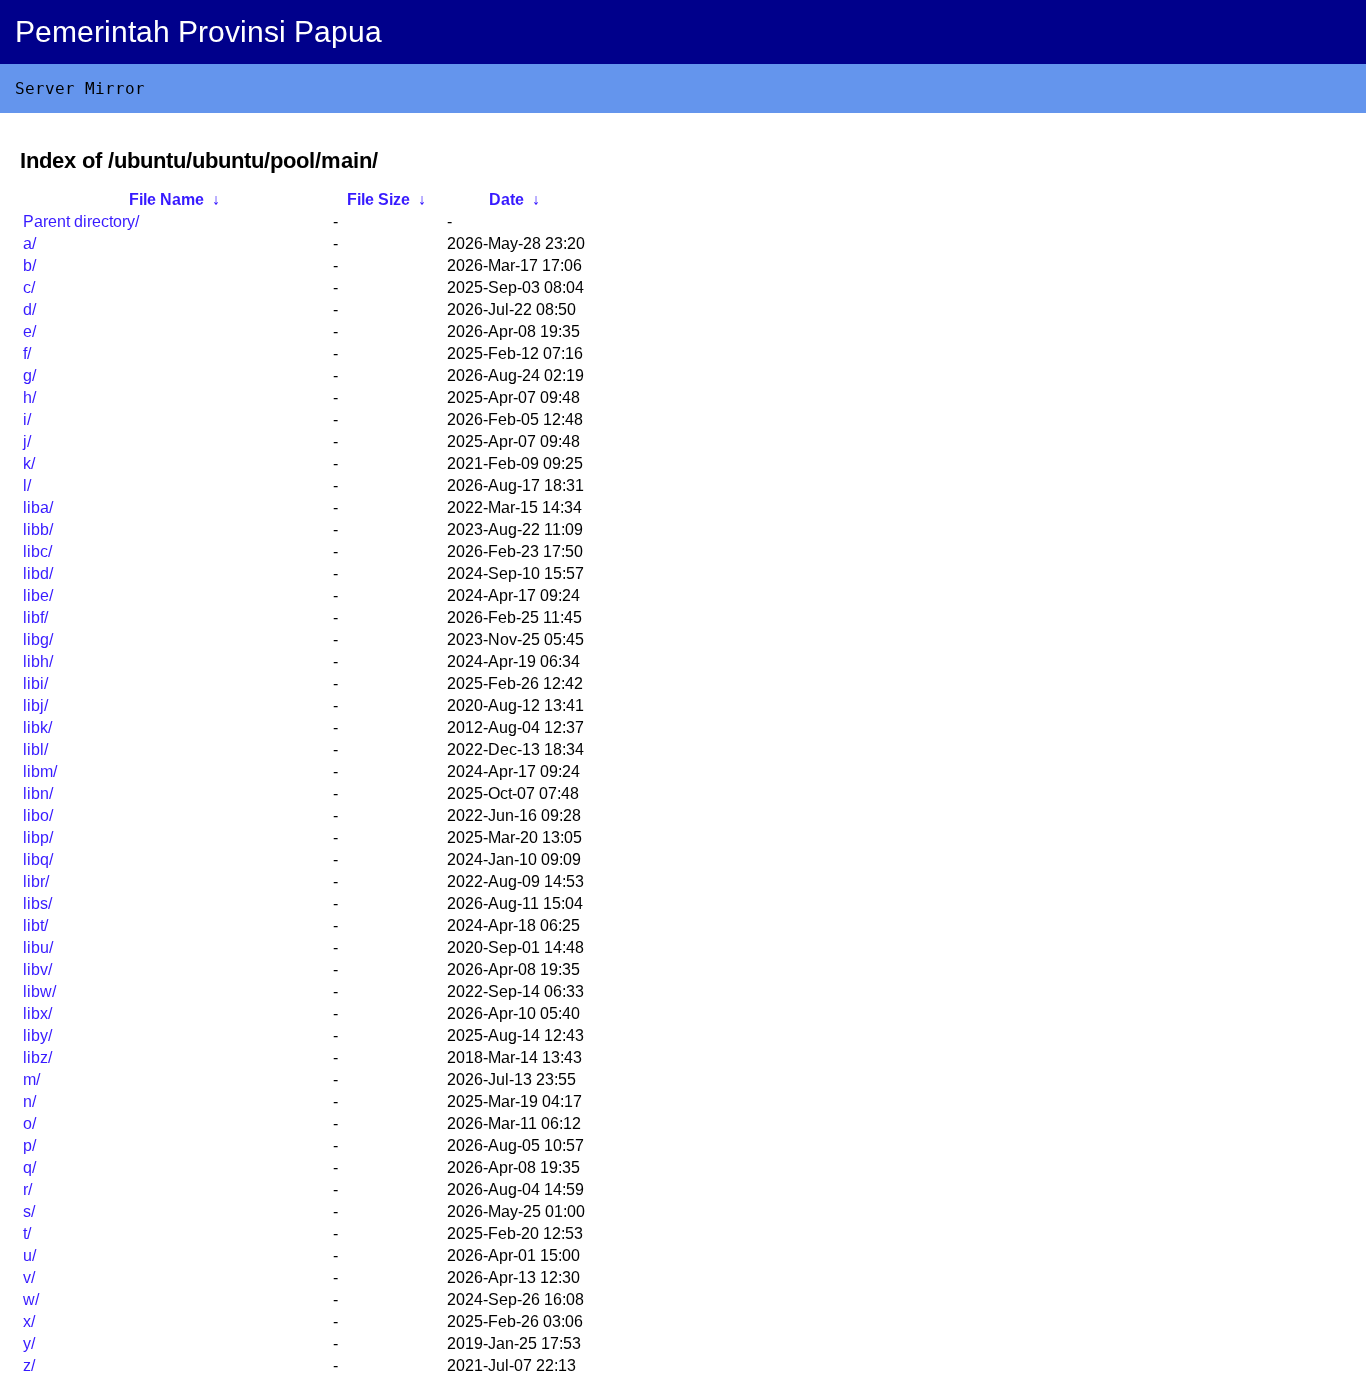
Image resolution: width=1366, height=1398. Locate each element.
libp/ (38, 837)
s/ (29, 1211)
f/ (27, 353)
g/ (29, 375)
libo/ (38, 815)
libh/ (38, 661)
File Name (166, 199)
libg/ (38, 639)
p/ (29, 1145)
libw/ (39, 991)
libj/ (35, 705)
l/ (27, 485)
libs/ (37, 903)
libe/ (38, 595)
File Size (378, 199)
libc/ (37, 551)
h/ (29, 397)
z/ (29, 1365)
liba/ (38, 507)
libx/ (37, 1013)
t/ (27, 1233)
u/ (29, 1255)
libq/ (38, 859)
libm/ (40, 771)
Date (506, 199)
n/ (29, 1101)
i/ (27, 419)
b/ (29, 265)
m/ (31, 1079)
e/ (29, 331)
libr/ (36, 881)
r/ (27, 1189)
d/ (29, 309)
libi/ (35, 683)
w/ (31, 1299)
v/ (29, 1277)
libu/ (38, 947)
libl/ (35, 749)
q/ (29, 1167)
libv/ (37, 969)
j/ (27, 441)
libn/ (38, 793)
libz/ (37, 1057)
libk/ (37, 727)
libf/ (35, 617)
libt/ (35, 925)
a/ (29, 243)
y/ (29, 1343)
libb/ (38, 529)
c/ (29, 287)
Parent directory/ (81, 221)
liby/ (37, 1035)
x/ (29, 1321)
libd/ (38, 573)
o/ (29, 1123)
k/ (29, 463)
